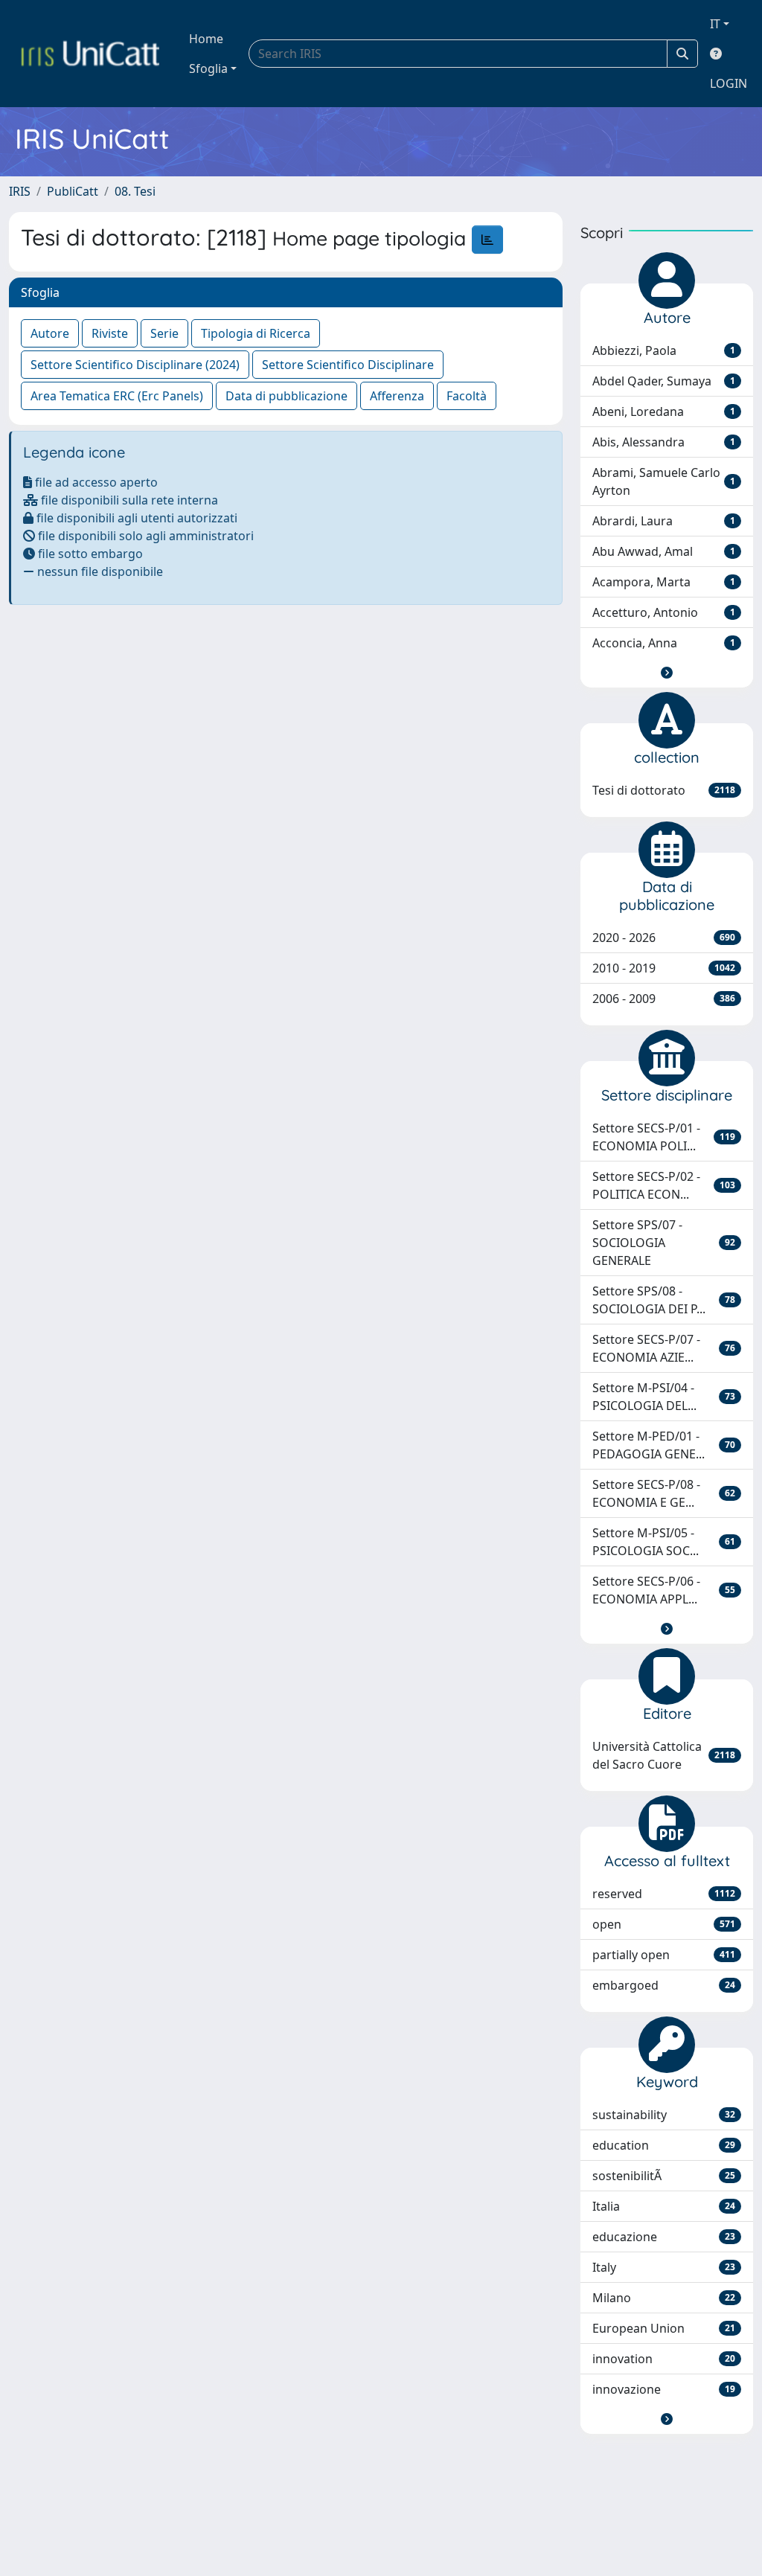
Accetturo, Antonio (664, 612)
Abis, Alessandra (664, 442)
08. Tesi (135, 191)
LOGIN (729, 83)
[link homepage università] (90, 54)
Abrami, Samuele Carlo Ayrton (664, 481)
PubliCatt (73, 191)
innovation (664, 2359)
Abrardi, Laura (664, 521)
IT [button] (715, 24)
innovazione (664, 2389)
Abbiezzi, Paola (664, 350)
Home (206, 39)
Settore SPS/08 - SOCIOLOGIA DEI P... (664, 1300)
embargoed (664, 1985)
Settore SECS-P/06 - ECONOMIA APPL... (664, 1590)
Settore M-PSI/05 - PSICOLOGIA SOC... (664, 1542)
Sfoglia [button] (208, 68)
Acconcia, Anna (664, 643)
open (664, 1924)
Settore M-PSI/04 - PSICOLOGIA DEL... (664, 1397)
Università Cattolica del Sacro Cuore (664, 1755)
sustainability (664, 2115)
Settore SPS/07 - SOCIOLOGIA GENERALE (664, 1243)
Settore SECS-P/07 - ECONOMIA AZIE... (664, 1348)
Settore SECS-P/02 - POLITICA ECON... (664, 1185)
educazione (664, 2237)
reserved (664, 1894)
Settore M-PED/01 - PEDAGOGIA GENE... (664, 1445)
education (664, 2145)
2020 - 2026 (664, 938)
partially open (664, 1955)
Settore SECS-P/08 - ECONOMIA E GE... (664, 1493)
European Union (664, 2328)
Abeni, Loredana (664, 411)
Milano (664, 2298)
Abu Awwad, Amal (664, 551)
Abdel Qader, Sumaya (664, 381)
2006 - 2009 (664, 999)
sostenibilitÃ (664, 2176)
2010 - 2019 (664, 968)
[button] (667, 673)
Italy (664, 2267)
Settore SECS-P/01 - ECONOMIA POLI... (664, 1137)
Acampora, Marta (664, 582)
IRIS (20, 191)
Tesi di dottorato (664, 790)
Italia (664, 2206)
